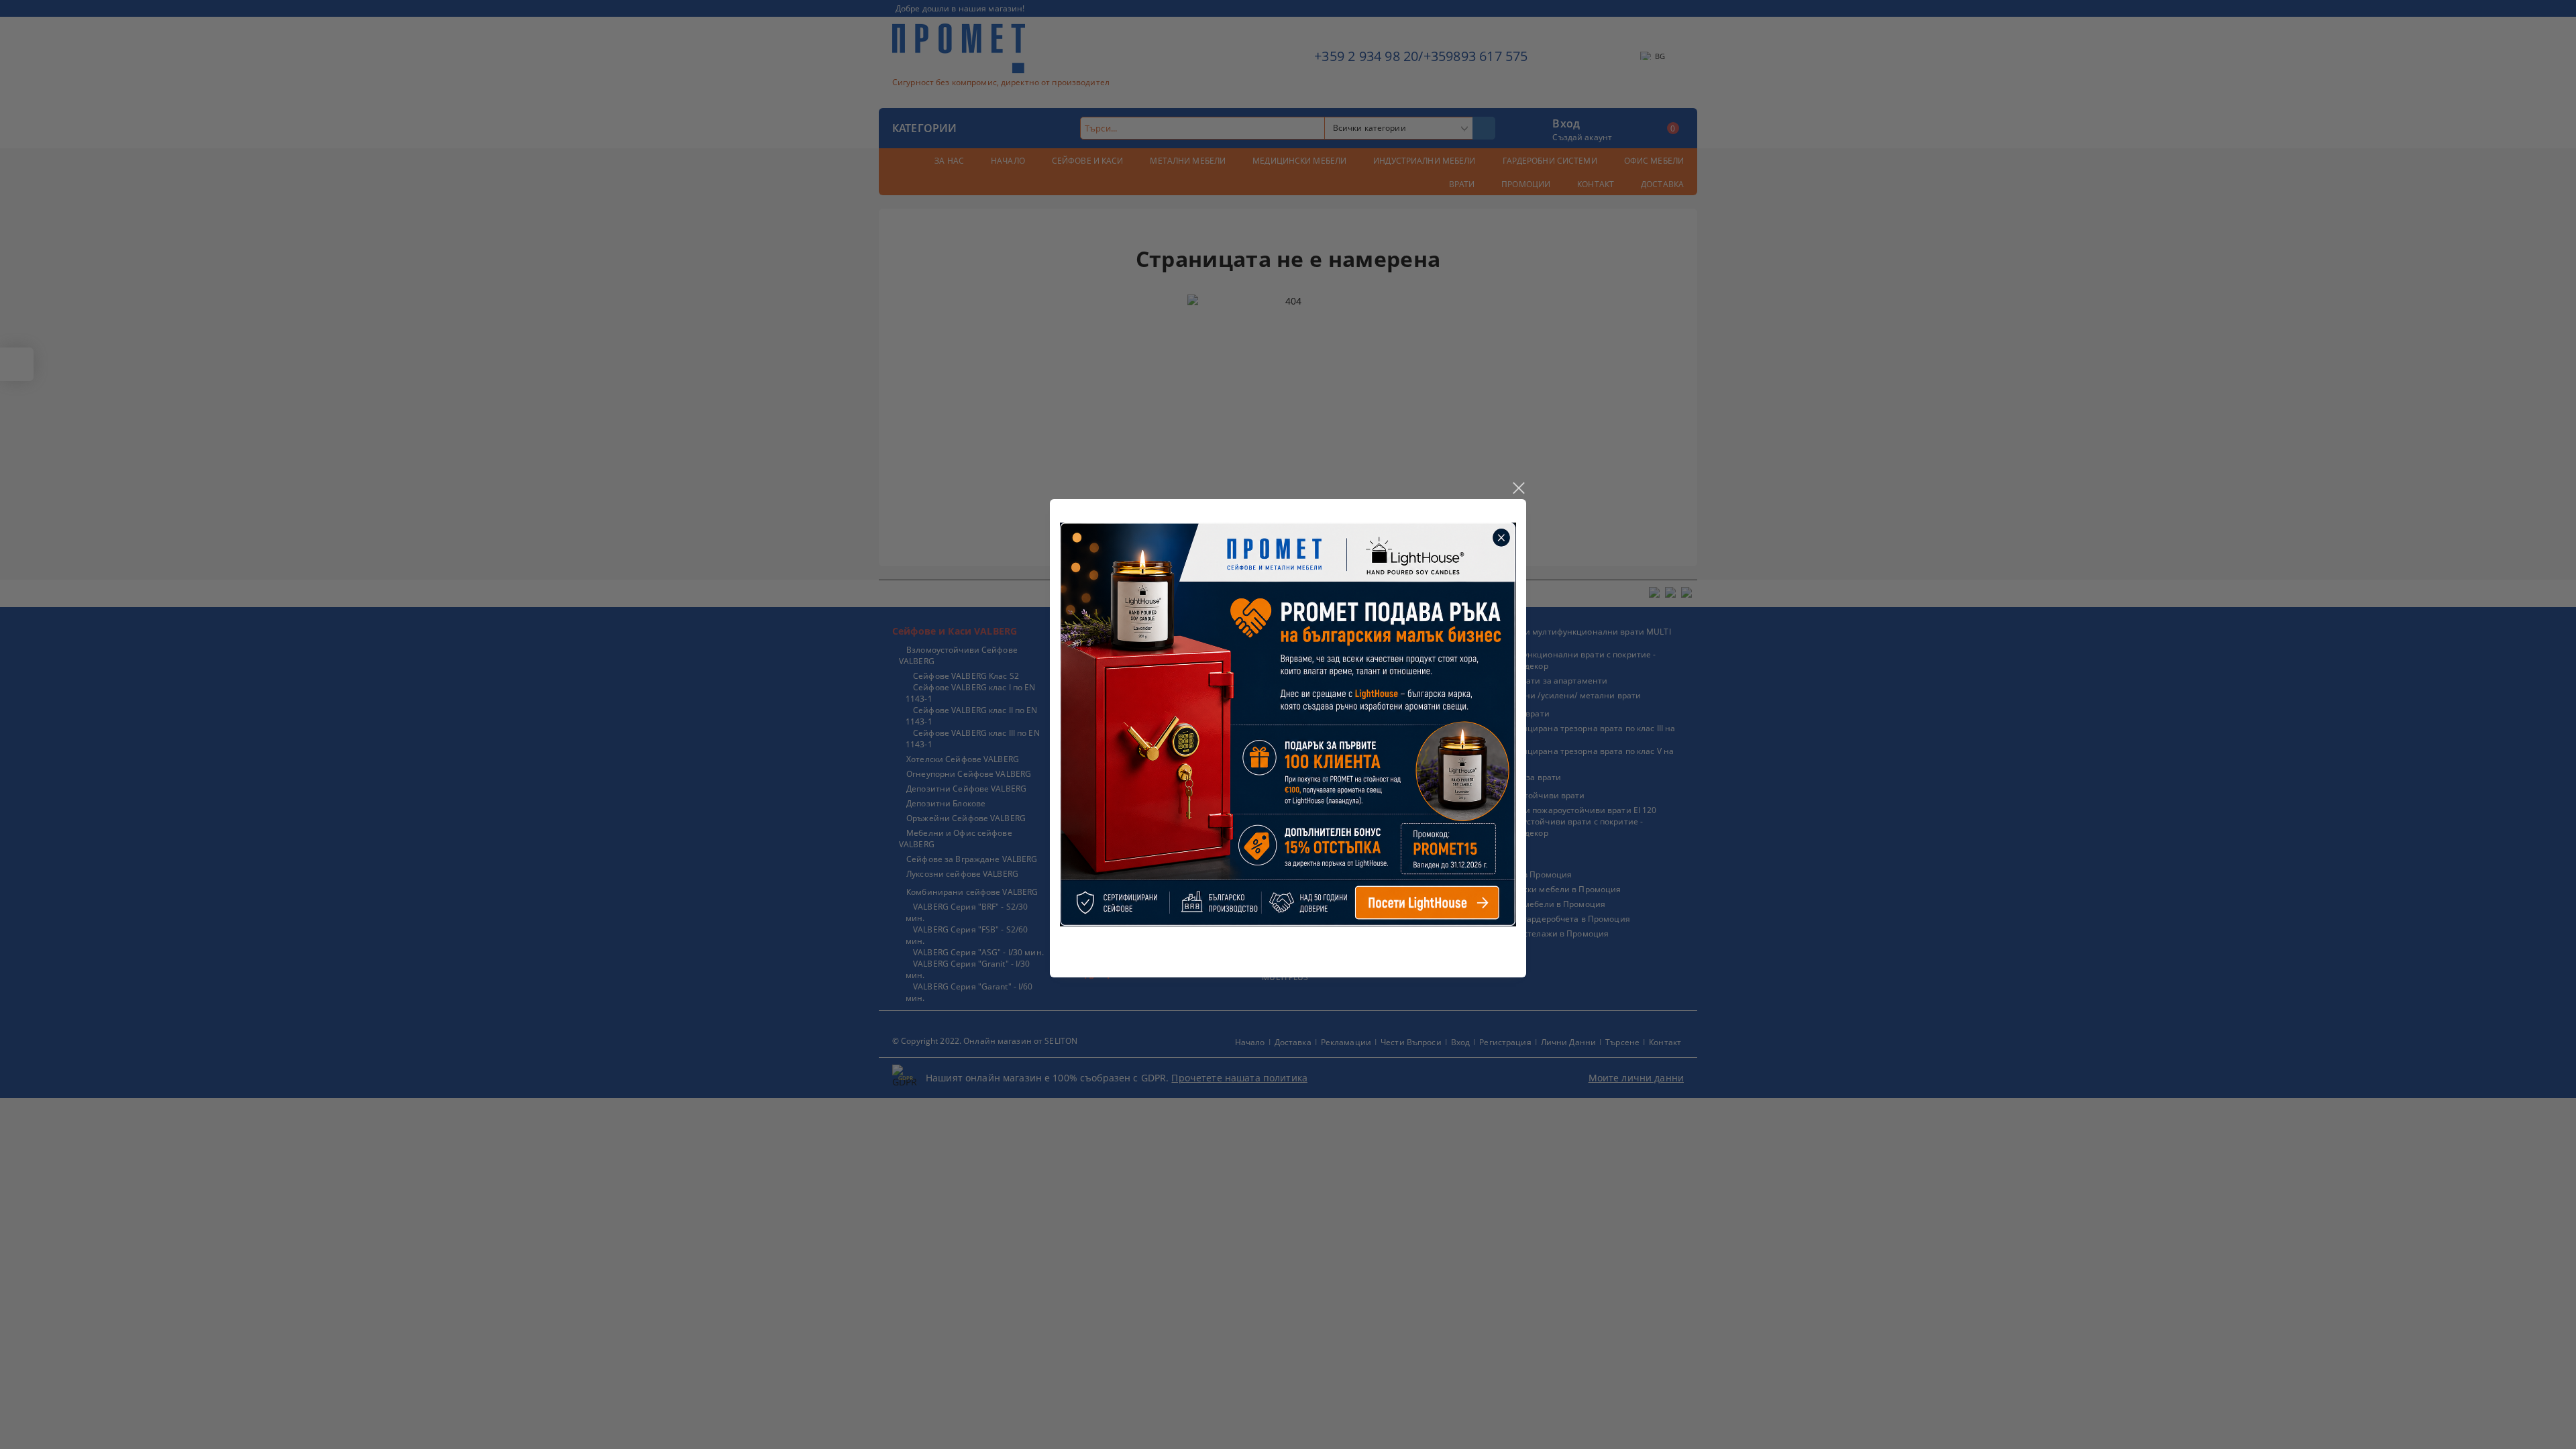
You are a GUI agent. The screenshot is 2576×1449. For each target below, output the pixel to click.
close (1518, 488)
